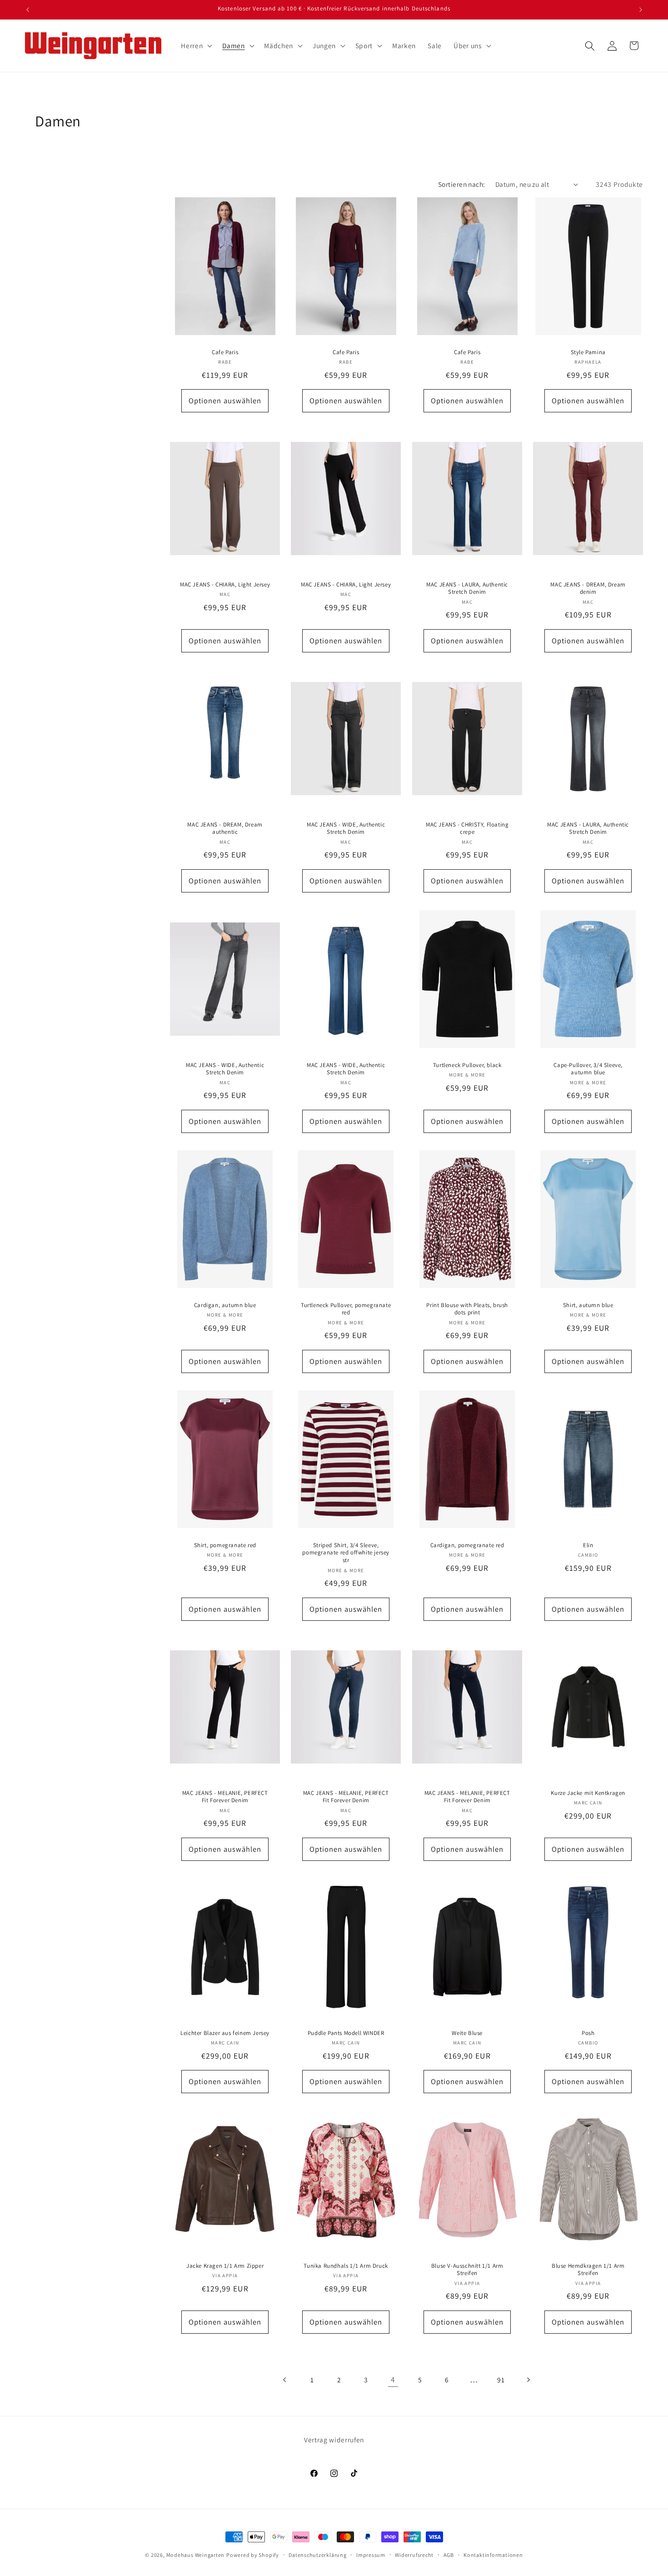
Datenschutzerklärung (317, 2555)
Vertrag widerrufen (334, 2440)
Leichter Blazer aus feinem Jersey (225, 2033)
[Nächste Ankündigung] (641, 10)
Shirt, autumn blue (588, 1305)
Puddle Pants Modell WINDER (346, 2033)
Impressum (371, 2555)
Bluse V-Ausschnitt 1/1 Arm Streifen (467, 2269)
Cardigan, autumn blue (225, 1305)
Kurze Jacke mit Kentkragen (588, 1793)
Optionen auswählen (225, 401)
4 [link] (393, 2379)
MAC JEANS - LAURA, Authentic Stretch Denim (467, 589)
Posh (588, 2033)
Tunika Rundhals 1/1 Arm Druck (346, 2265)
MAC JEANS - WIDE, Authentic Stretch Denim (346, 829)
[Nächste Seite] (528, 2380)
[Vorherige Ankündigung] (28, 10)
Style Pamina (588, 352)
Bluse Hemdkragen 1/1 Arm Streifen (588, 2269)
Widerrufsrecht (414, 2555)
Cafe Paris (225, 352)
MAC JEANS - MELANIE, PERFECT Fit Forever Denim (225, 1797)
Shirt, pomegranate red (225, 1545)
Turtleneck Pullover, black (467, 1065)
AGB (449, 2555)
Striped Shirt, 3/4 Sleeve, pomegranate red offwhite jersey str (346, 1553)
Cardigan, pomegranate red (467, 1545)
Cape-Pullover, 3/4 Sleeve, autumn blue (588, 1069)
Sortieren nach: (462, 184)
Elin (588, 1545)
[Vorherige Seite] (285, 2380)
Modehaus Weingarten (196, 2555)
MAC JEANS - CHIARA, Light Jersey (225, 585)
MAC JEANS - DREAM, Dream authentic (225, 829)
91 (501, 2380)
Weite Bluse (467, 2033)
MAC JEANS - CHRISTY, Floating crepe (467, 829)
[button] (196, 46)
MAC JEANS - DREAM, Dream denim (588, 589)
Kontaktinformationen (493, 2555)
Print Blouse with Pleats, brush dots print (467, 1309)
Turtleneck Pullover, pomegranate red (346, 1309)
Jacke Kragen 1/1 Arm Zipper (225, 2265)
